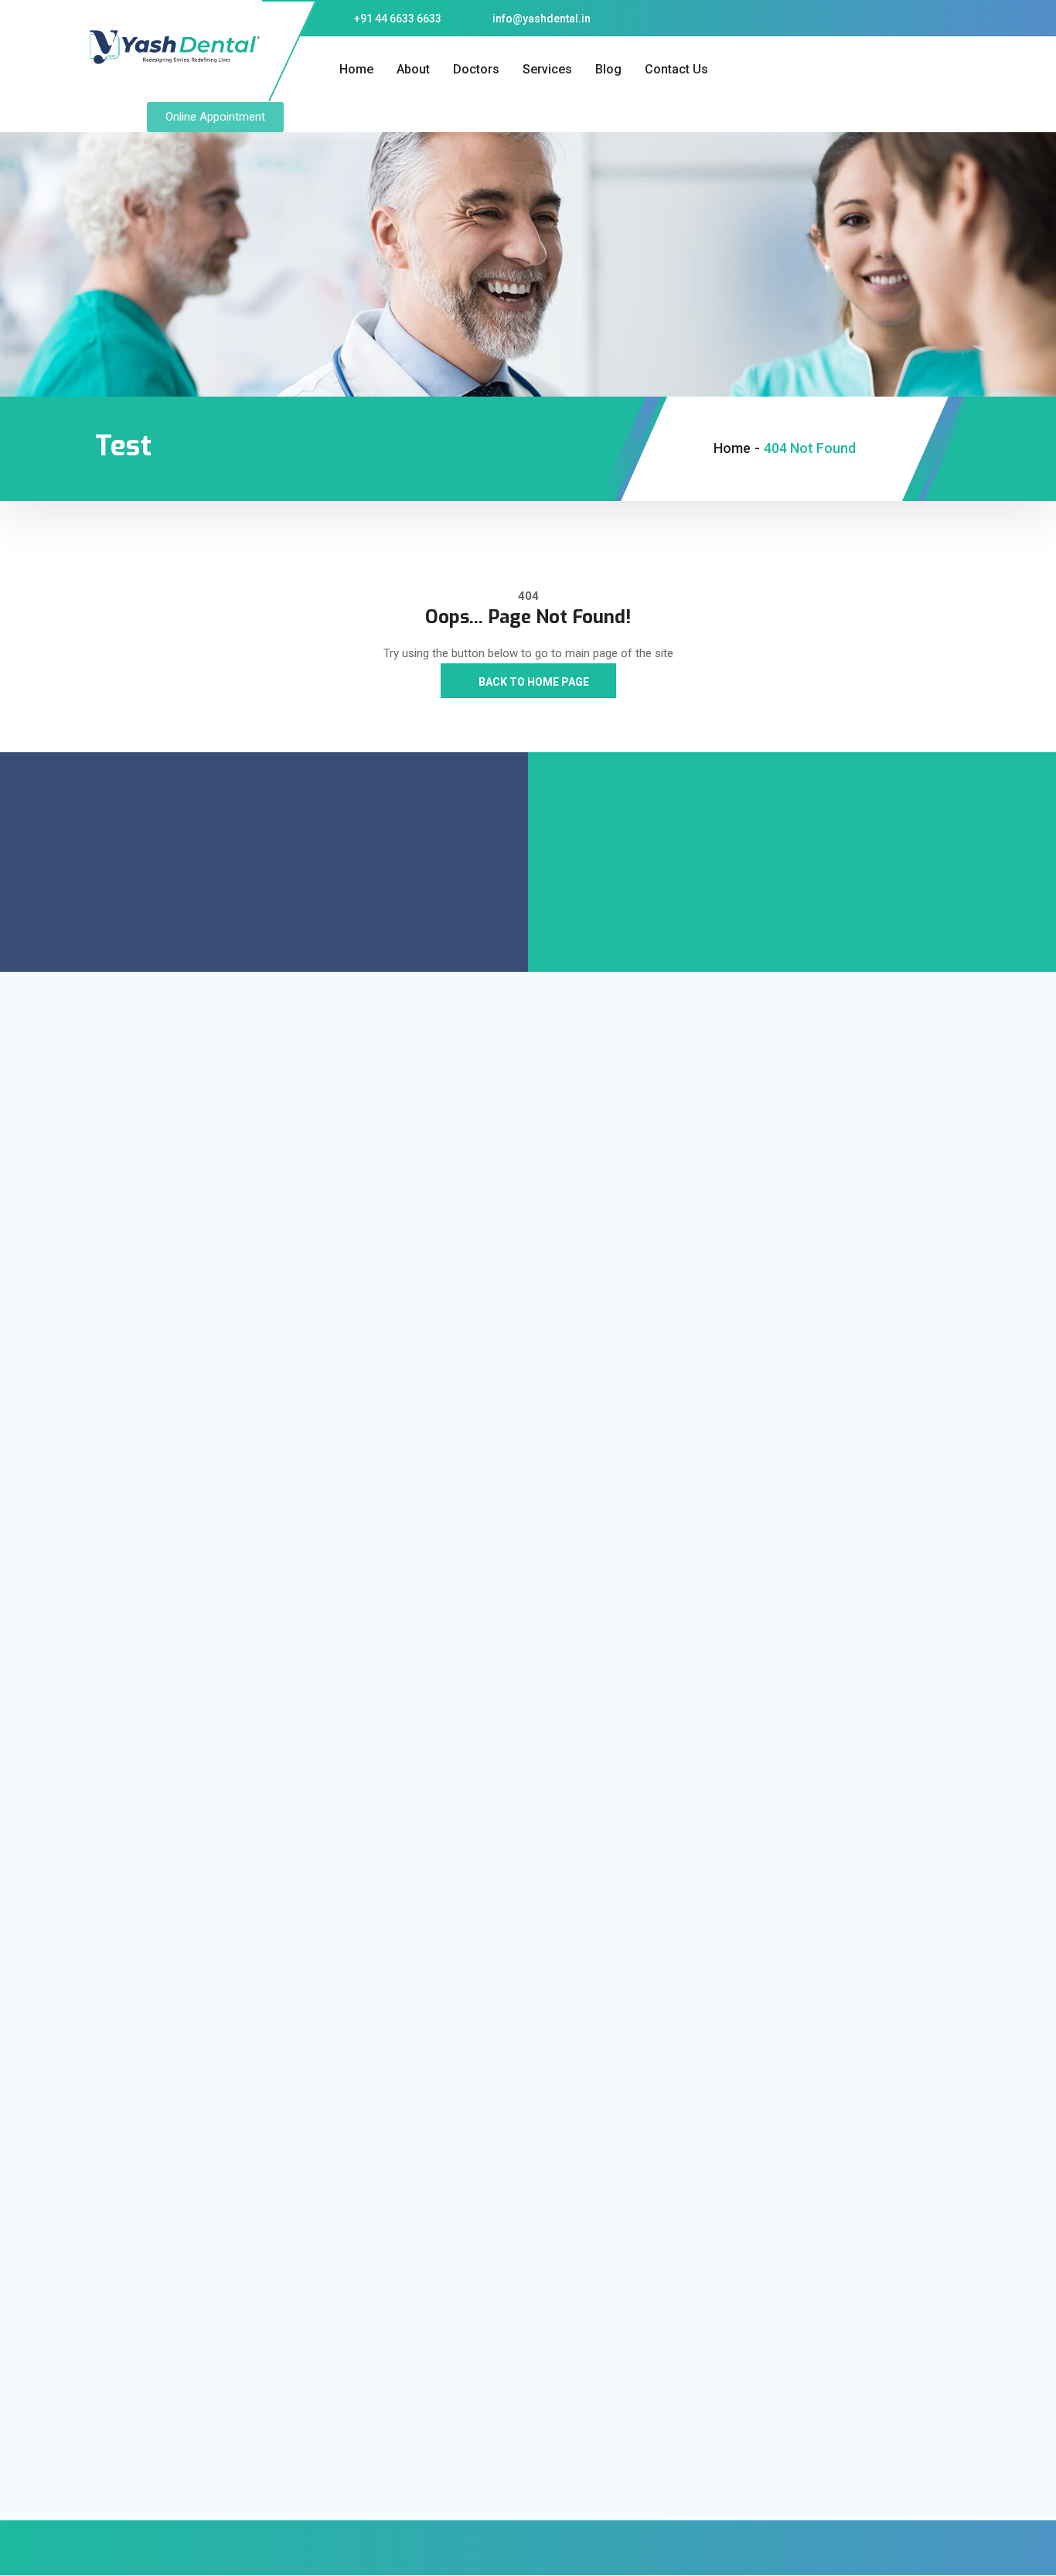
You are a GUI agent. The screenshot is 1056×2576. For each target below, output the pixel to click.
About (413, 69)
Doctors (476, 69)
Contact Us (676, 69)
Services (547, 69)
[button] (215, 117)
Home (356, 69)
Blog (608, 69)
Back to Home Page (533, 682)
